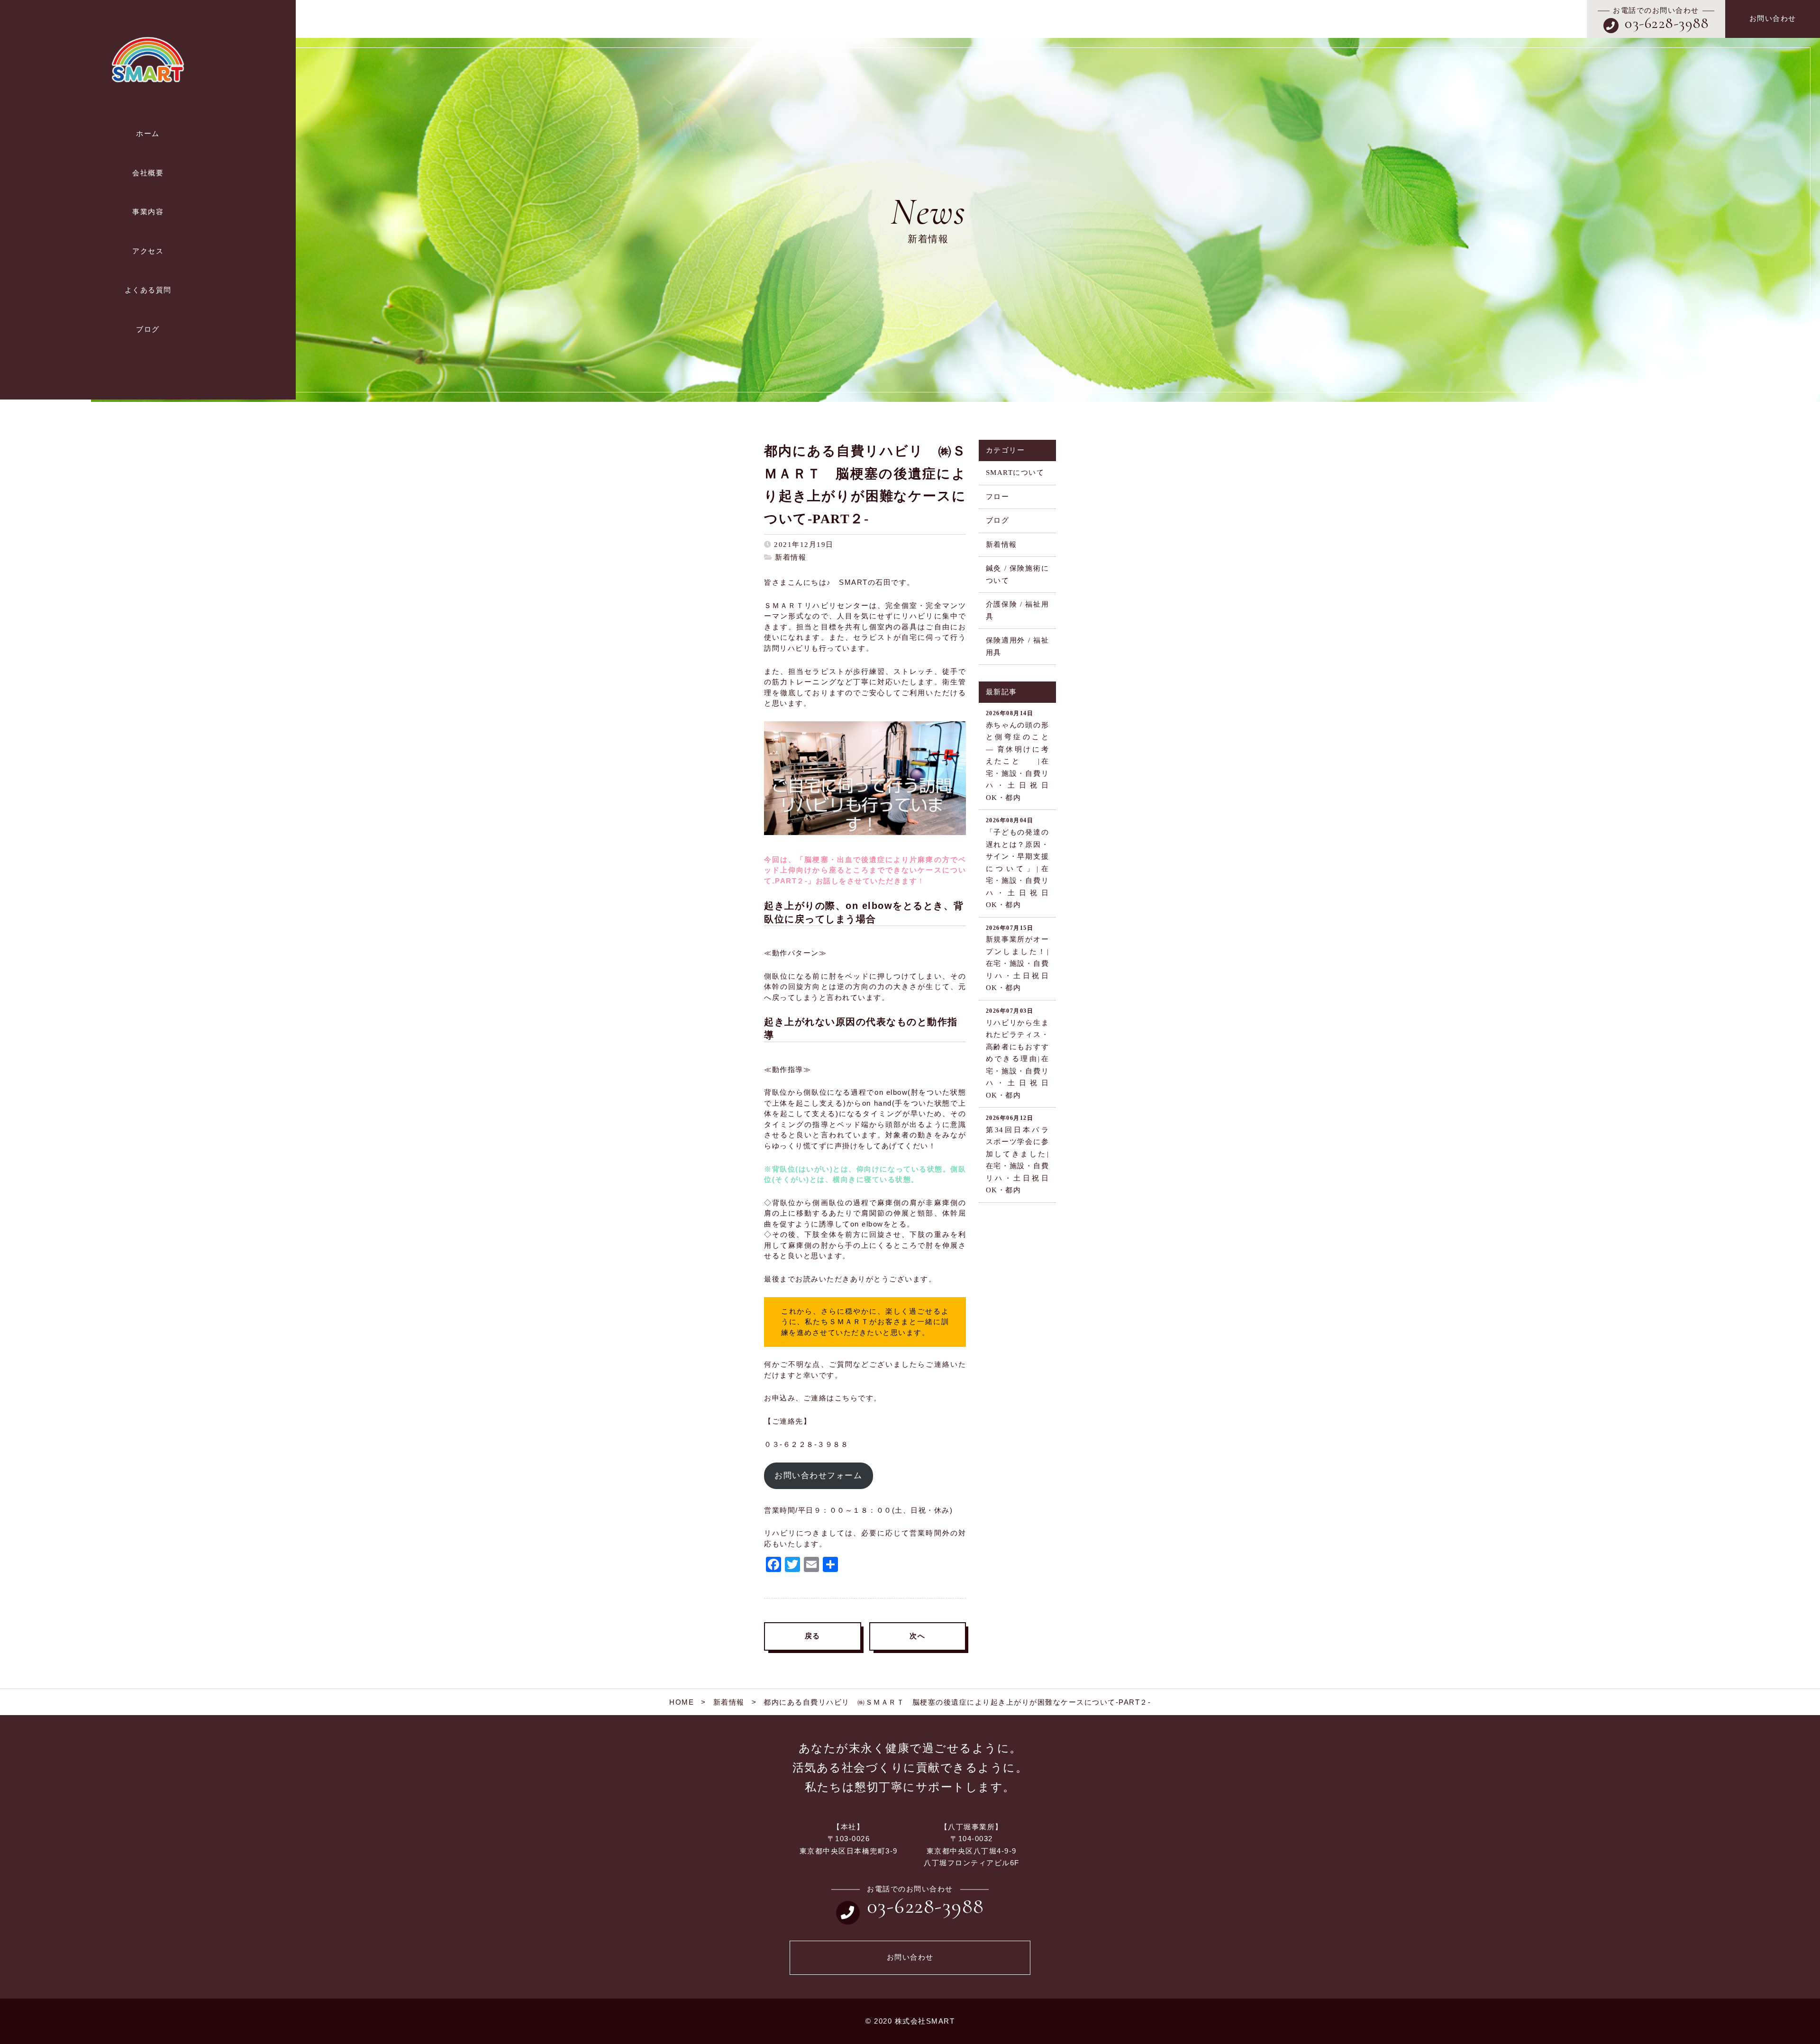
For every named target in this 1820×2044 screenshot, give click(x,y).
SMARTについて (1015, 472)
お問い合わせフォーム (818, 1476)
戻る (813, 1636)
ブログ (998, 520)
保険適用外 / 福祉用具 (1017, 646)
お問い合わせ (1773, 18)
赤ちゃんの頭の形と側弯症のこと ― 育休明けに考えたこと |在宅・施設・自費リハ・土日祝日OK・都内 (1021, 756)
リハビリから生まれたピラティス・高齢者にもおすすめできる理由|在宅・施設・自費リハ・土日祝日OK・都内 (1017, 1053)
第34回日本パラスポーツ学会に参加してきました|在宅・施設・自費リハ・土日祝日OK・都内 (1017, 1154)
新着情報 (791, 557)
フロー (998, 497)
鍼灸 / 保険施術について (1017, 574)
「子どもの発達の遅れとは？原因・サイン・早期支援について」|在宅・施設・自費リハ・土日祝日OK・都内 (1017, 863)
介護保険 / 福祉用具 (1017, 610)
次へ (917, 1636)
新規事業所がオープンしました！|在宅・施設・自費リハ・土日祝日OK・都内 (1017, 958)
